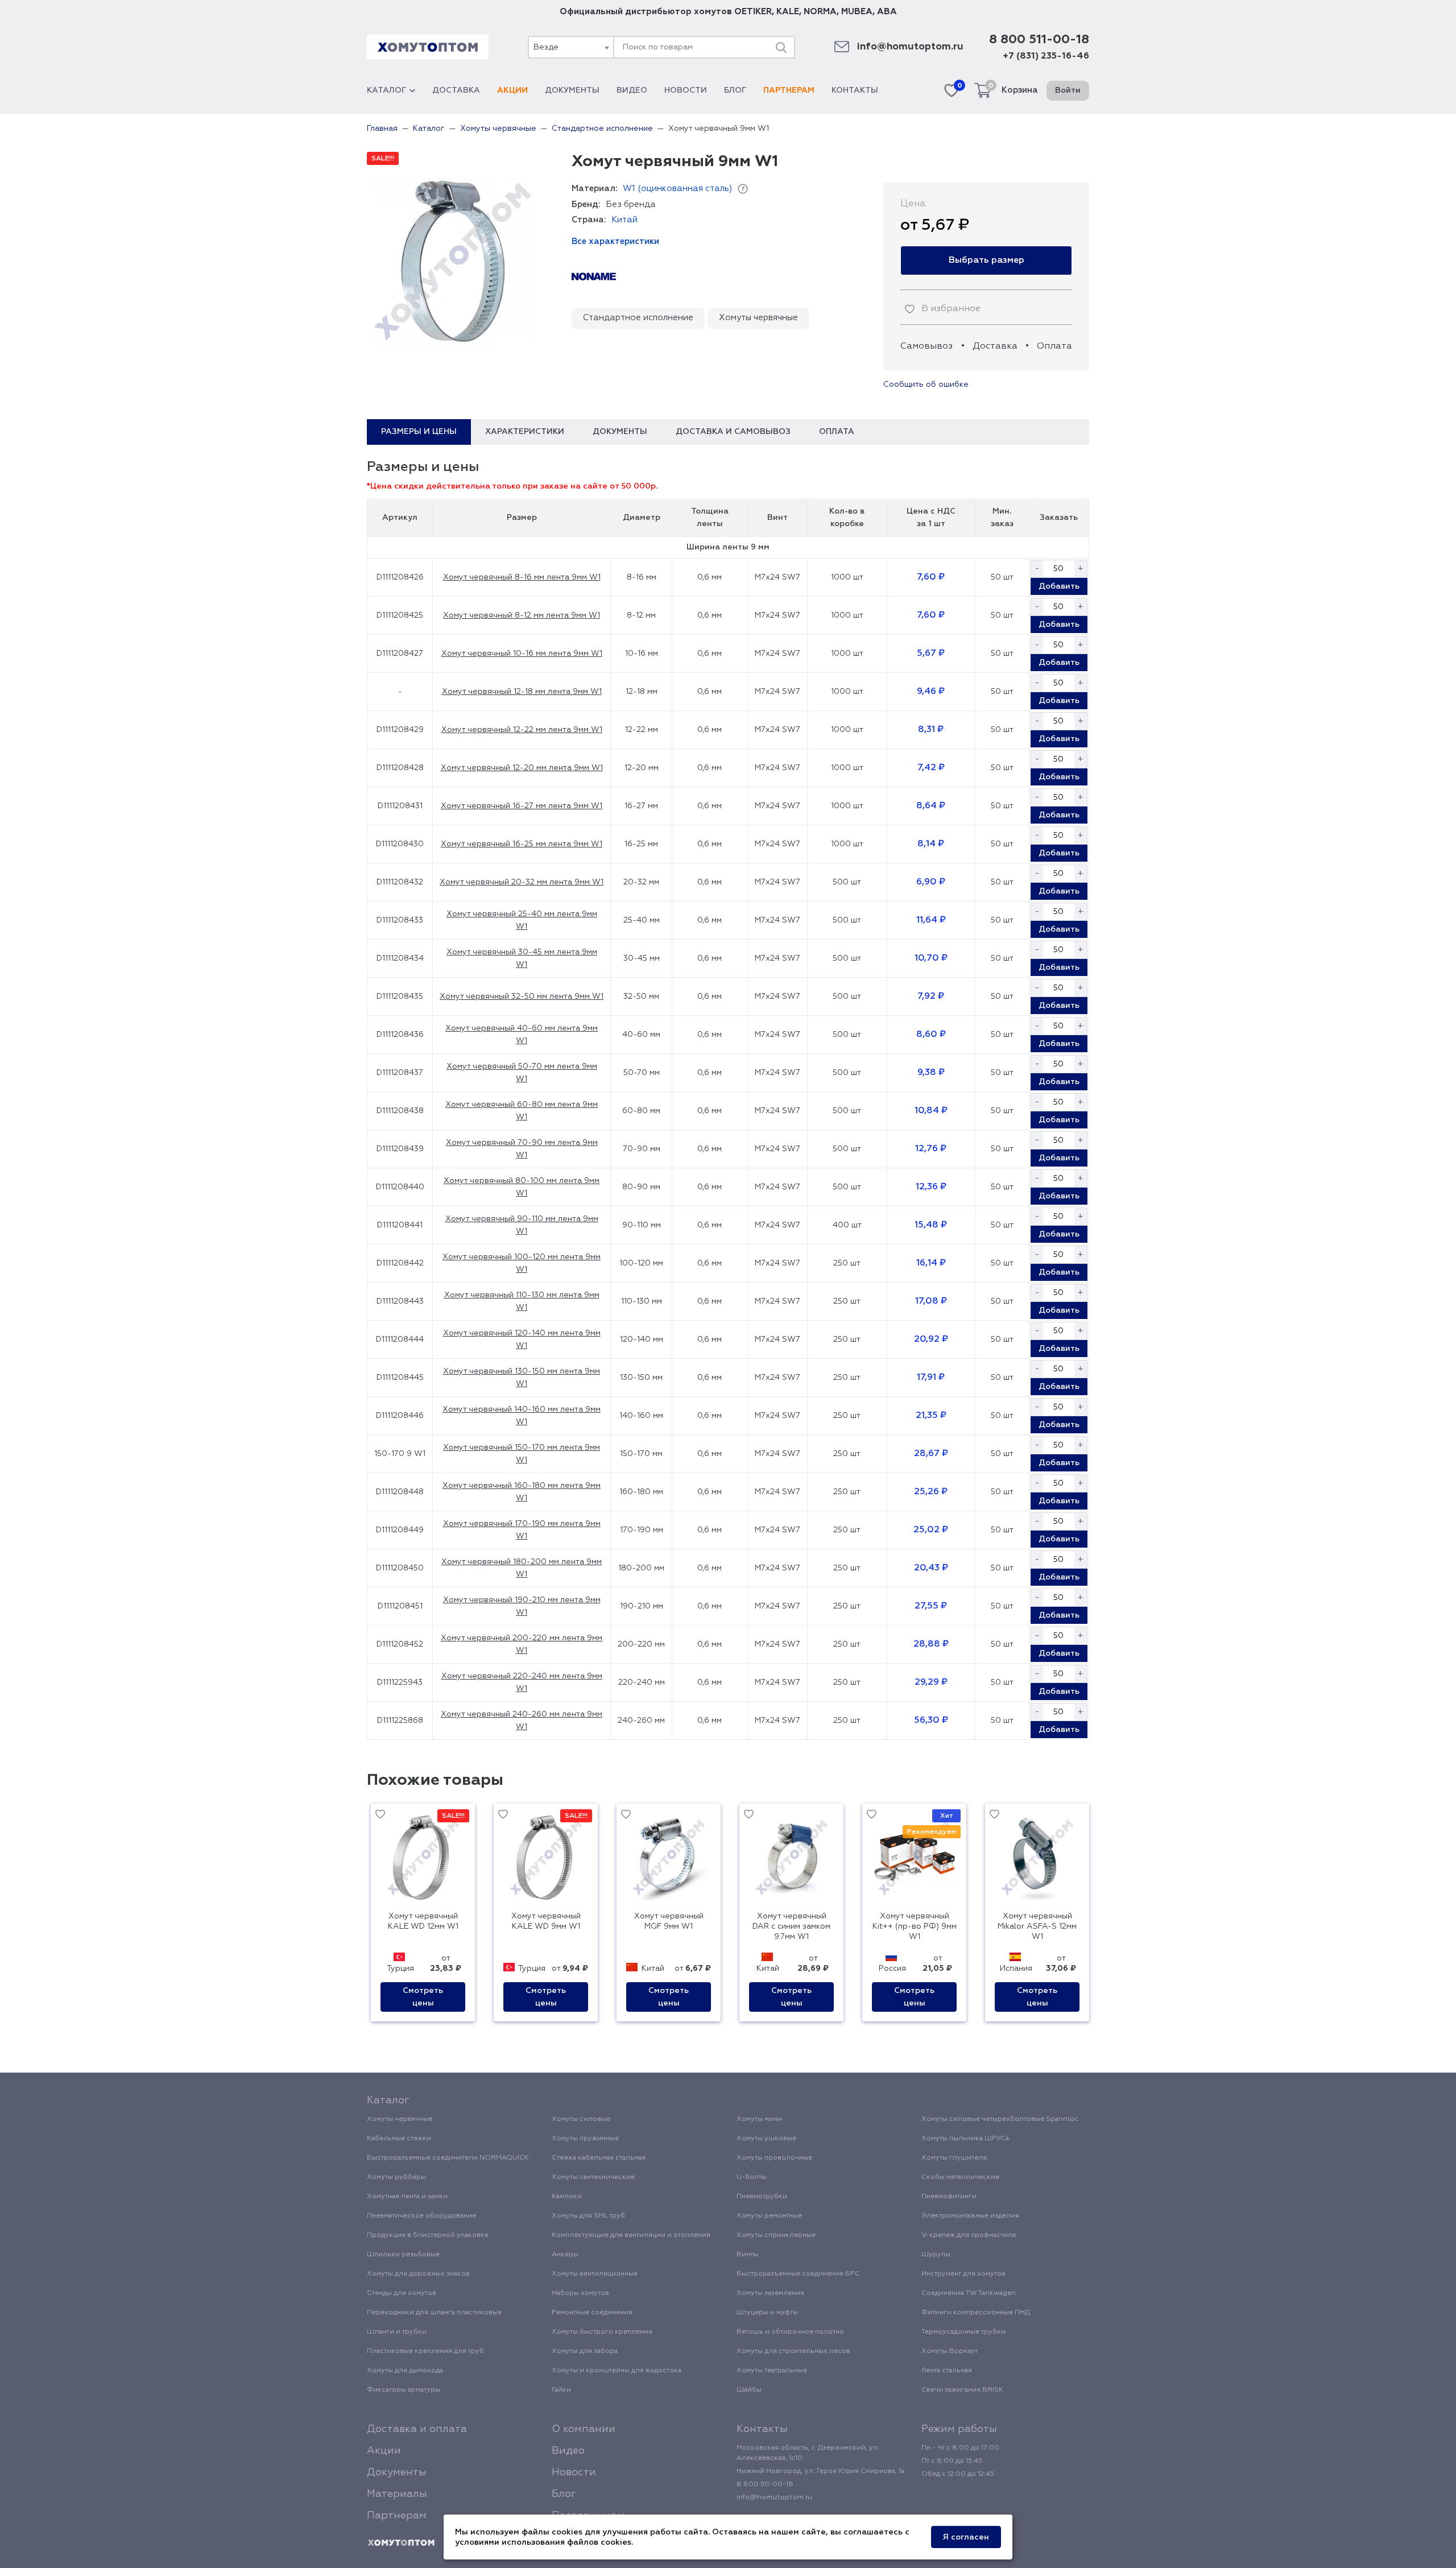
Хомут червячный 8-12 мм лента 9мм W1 (522, 615)
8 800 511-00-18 (1039, 40)
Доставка (456, 90)
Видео (632, 90)
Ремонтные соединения (592, 2313)
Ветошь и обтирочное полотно (790, 2332)
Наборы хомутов (580, 2293)
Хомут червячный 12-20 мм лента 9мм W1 (522, 768)
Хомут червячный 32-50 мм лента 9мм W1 (522, 996)
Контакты (855, 90)
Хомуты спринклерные (776, 2235)
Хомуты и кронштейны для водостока (617, 2371)
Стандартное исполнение (638, 318)
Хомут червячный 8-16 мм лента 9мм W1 (522, 577)
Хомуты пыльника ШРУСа (965, 2139)
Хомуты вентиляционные (595, 2274)
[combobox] (570, 47)
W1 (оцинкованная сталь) (677, 189)
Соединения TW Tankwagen (969, 2293)
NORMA (820, 12)
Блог (735, 90)
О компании (584, 2429)
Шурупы (936, 2255)
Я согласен (966, 2537)
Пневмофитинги (949, 2197)
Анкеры (565, 2255)
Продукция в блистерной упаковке (428, 2235)
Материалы (397, 2494)
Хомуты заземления (770, 2293)
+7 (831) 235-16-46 (1046, 56)
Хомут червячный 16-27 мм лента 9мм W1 (522, 806)
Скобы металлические (960, 2177)
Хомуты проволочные (774, 2158)
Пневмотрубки (762, 2197)
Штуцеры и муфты (767, 2313)
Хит (947, 1816)
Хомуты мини (759, 2119)
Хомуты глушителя (954, 2158)
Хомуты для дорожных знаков (418, 2274)
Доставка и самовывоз (733, 432)
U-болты (752, 2177)
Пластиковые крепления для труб (425, 2351)
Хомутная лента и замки (407, 2197)
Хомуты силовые (581, 2119)
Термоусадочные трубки (963, 2332)
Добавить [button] (1059, 586)
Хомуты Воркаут (950, 2351)
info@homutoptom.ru (910, 47)
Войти (1068, 90)
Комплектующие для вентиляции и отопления (631, 2235)
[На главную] (401, 2543)
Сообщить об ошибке (926, 384)
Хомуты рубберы (396, 2177)
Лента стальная (947, 2371)
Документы (572, 90)
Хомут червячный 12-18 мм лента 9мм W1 (522, 692)
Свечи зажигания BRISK (962, 2390)
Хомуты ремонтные (769, 2216)
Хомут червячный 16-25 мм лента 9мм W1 (522, 844)
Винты (747, 2255)
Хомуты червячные (758, 318)
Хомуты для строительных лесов (793, 2351)
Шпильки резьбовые (403, 2255)
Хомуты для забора (585, 2351)
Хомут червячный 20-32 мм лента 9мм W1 (522, 882)
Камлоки (567, 2197)
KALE (788, 12)
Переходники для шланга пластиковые (434, 2313)
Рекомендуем (932, 1832)
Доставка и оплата (417, 2429)
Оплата (1054, 346)
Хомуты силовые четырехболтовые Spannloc (1000, 2119)
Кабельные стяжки (399, 2139)
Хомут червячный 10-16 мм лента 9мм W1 (522, 654)
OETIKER (753, 12)
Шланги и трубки (397, 2332)
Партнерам (789, 90)
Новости (686, 90)
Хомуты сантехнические (593, 2177)
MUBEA (857, 12)
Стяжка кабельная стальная (599, 2158)
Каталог (386, 90)
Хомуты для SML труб (588, 2216)
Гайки (561, 2390)
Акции (512, 90)
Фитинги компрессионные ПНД (976, 2313)
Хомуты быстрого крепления (602, 2332)
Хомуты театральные (772, 2371)
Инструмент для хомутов (963, 2274)
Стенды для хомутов (402, 2293)
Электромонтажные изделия (970, 2216)
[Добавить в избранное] (380, 1816)
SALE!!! (383, 159)
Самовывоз (926, 346)
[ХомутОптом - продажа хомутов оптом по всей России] (428, 47)
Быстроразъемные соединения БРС (798, 2274)
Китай (624, 220)
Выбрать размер (986, 260)
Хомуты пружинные (585, 2139)
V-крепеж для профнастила (969, 2235)
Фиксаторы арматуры (404, 2390)
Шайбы (749, 2390)
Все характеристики (615, 241)
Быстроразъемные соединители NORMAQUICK (448, 2158)
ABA (887, 12)
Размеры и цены (419, 432)
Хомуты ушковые (766, 2139)
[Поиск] (781, 47)
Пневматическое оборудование (421, 2216)
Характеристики (525, 432)
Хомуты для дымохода (405, 2371)
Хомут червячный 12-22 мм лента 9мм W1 (522, 730)
